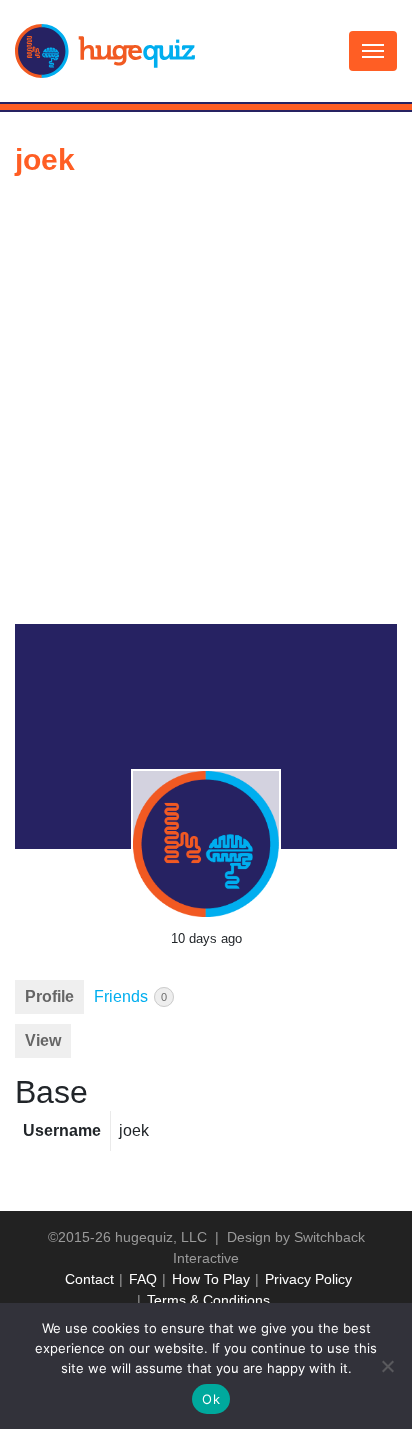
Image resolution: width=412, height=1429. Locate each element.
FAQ (143, 1279)
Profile (49, 996)
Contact (89, 1279)
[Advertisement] (206, 408)
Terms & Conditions (208, 1300)
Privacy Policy (308, 1279)
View (43, 1040)
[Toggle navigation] (373, 51)
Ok (211, 1399)
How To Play (211, 1279)
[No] (387, 1366)
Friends (130, 996)
